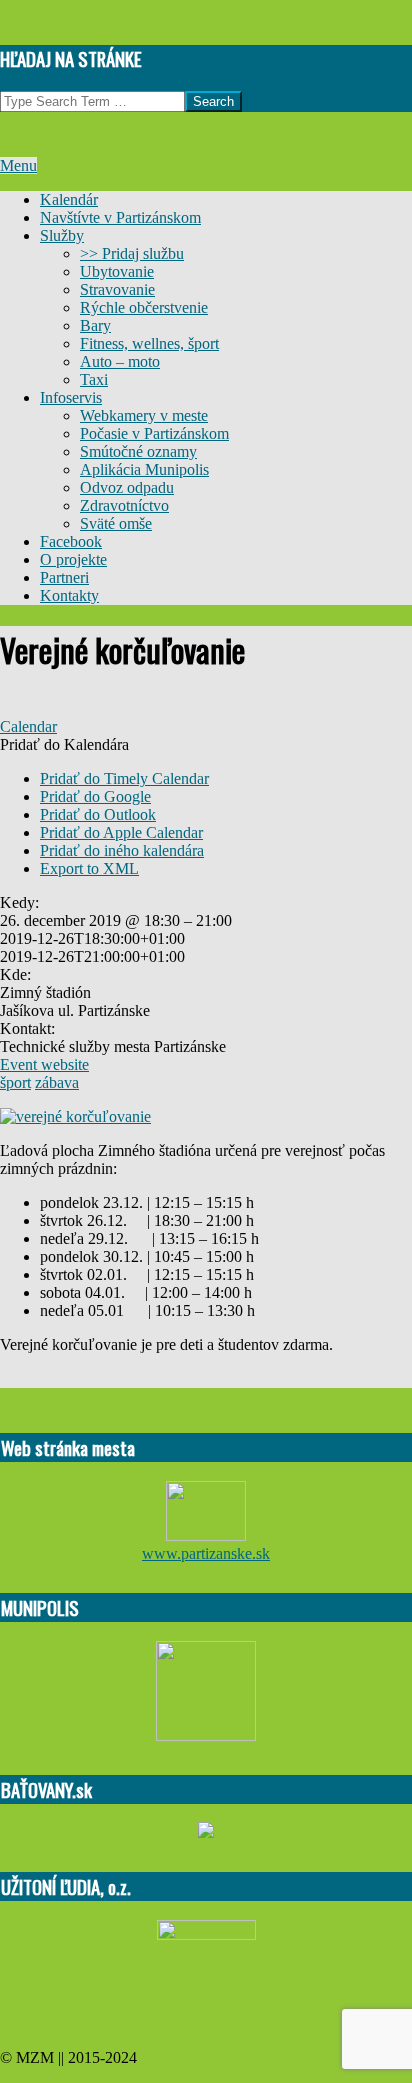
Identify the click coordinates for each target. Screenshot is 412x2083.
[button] (64, 744)
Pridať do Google (95, 796)
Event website (44, 1064)
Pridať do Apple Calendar (121, 832)
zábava (57, 1082)
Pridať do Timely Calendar (124, 778)
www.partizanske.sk (206, 1553)
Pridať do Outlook (98, 814)
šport (15, 1082)
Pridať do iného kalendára (122, 850)
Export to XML (89, 868)
